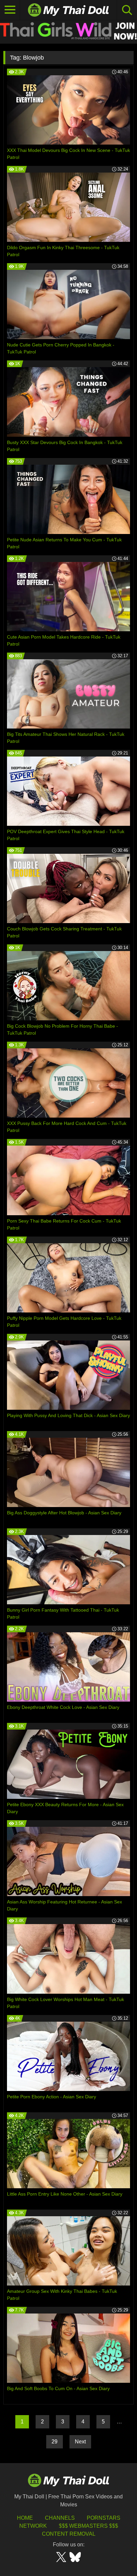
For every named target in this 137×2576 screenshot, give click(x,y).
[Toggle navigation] (10, 10)
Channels (60, 2518)
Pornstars (104, 2518)
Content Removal (69, 2534)
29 (55, 2442)
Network (33, 2526)
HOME (25, 2518)
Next (80, 2442)
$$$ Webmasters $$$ (88, 2526)
